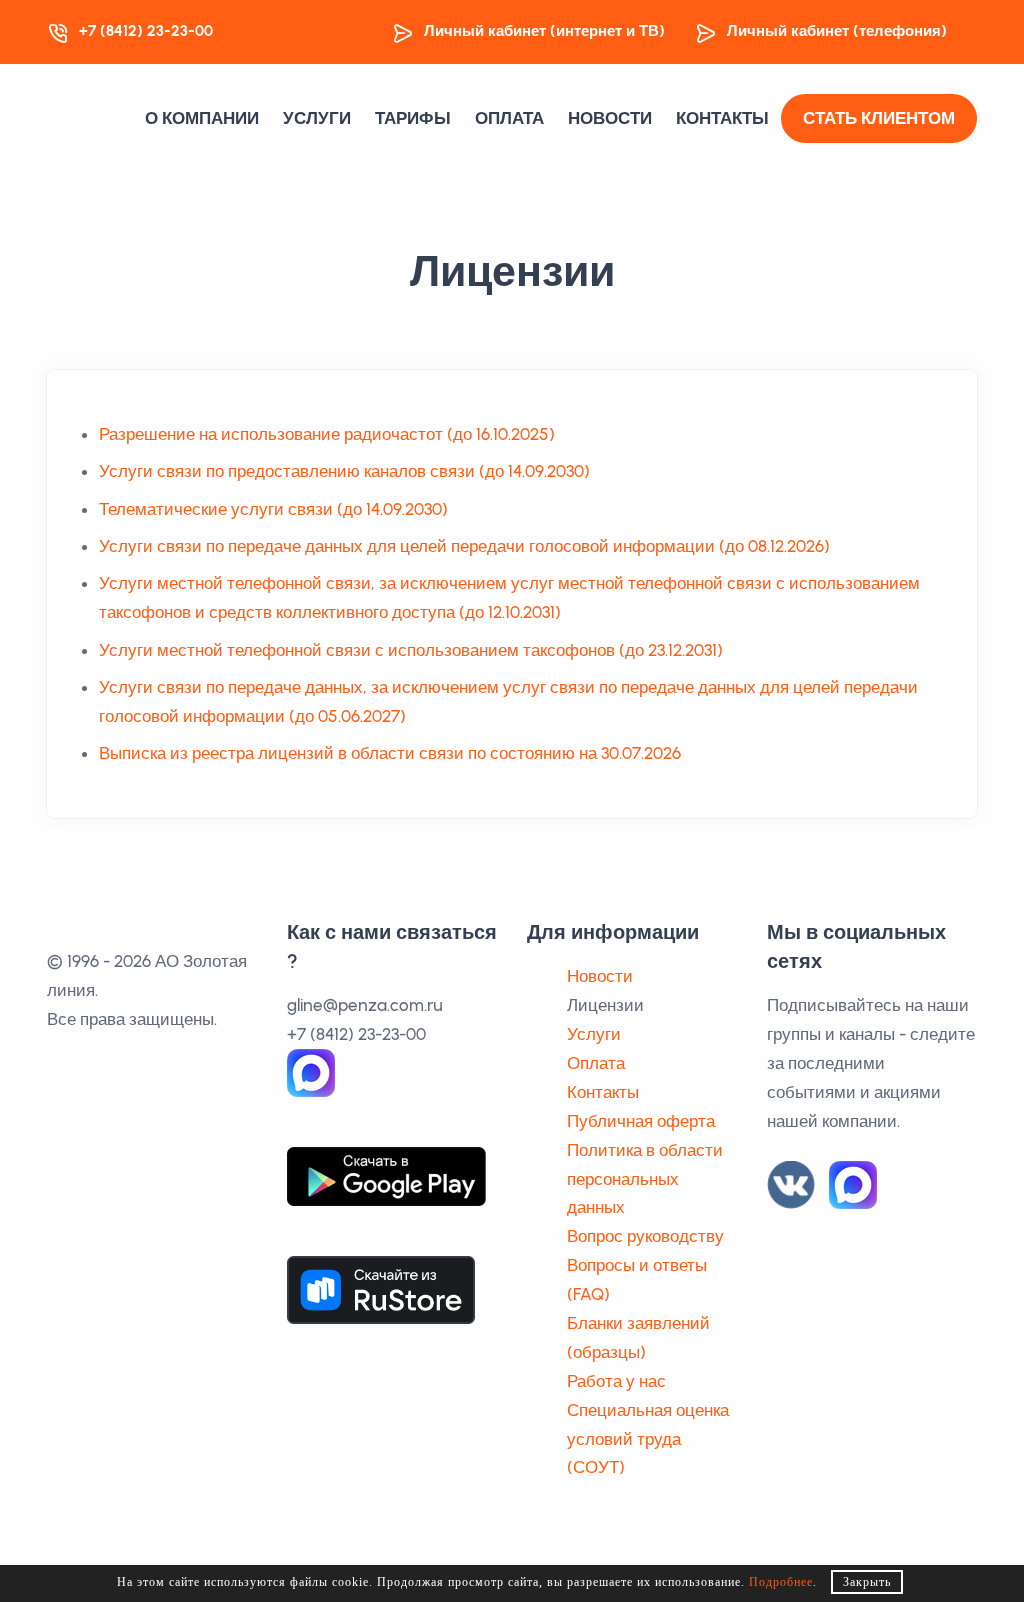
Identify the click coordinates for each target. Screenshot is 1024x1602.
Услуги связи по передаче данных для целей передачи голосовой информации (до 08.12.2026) (464, 546)
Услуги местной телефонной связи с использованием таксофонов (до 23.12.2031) (411, 650)
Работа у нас (616, 1381)
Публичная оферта (641, 1121)
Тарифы (413, 118)
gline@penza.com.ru (365, 1005)
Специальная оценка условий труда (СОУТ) (648, 1439)
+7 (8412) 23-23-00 (146, 31)
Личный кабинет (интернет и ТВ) (544, 31)
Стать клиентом (879, 118)
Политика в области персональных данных (645, 1179)
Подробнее (781, 1582)
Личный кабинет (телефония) (837, 31)
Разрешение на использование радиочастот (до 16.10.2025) (327, 434)
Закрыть (867, 1582)
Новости (610, 118)
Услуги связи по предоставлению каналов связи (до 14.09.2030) (344, 471)
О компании (202, 118)
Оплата (509, 118)
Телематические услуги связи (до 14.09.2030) (273, 509)
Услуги (317, 118)
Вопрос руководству (645, 1236)
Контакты (722, 118)
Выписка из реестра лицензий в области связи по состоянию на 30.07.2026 (390, 753)
